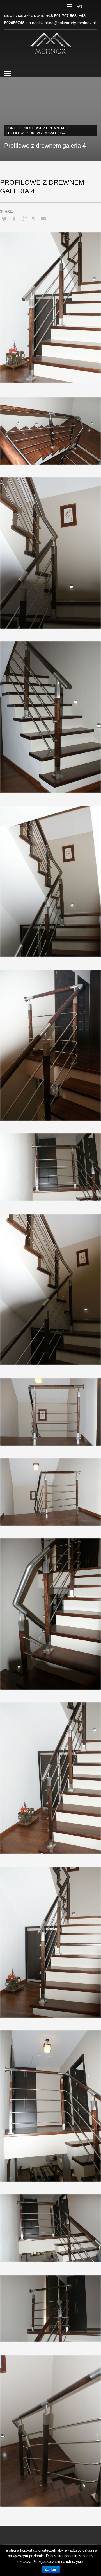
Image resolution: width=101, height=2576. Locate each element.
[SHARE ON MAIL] (43, 219)
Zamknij (51, 2570)
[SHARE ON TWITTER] (4, 219)
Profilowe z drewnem (43, 128)
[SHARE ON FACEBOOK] (14, 219)
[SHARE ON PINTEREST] (34, 219)
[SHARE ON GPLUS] (24, 219)
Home (11, 128)
